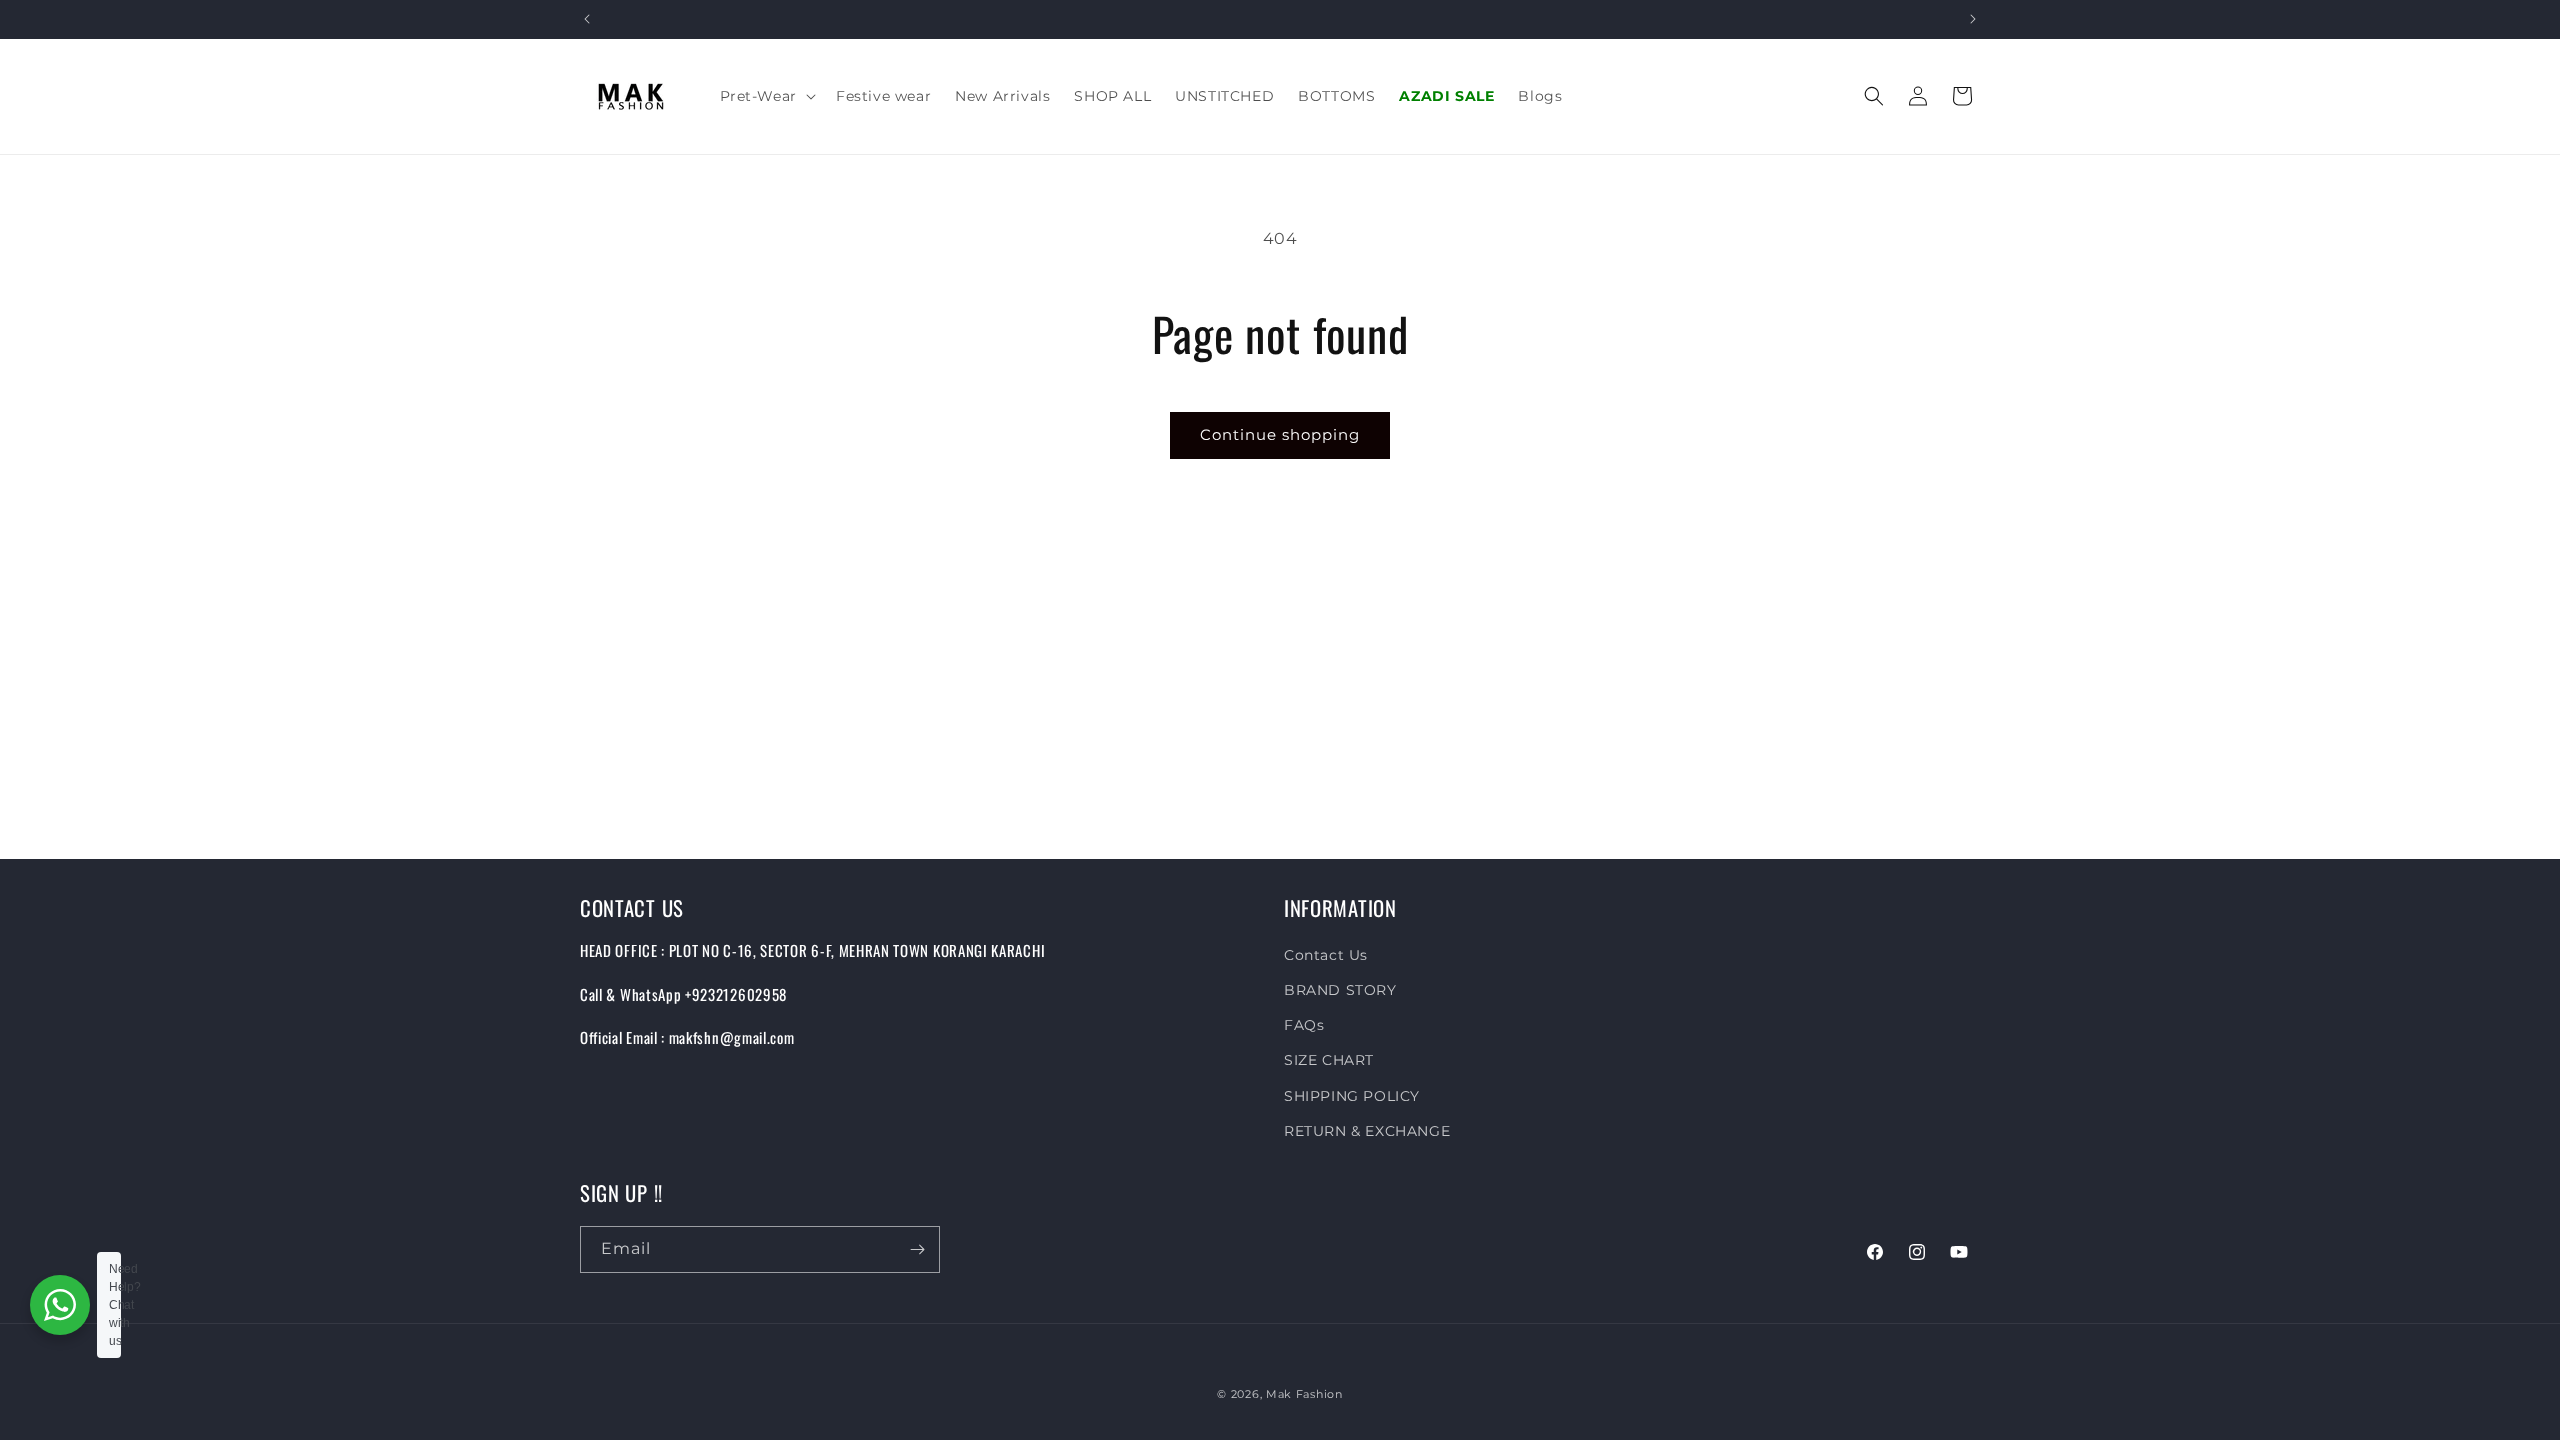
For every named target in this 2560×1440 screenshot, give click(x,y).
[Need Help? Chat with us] (60, 1305)
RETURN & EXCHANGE (1367, 1131)
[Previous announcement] (587, 19)
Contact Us (1326, 955)
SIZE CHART (1329, 1061)
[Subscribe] (917, 1249)
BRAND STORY (1340, 991)
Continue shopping (1280, 434)
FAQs (1304, 1026)
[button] (766, 96)
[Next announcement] (1973, 19)
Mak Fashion (1304, 1394)
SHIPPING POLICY (1352, 1096)
